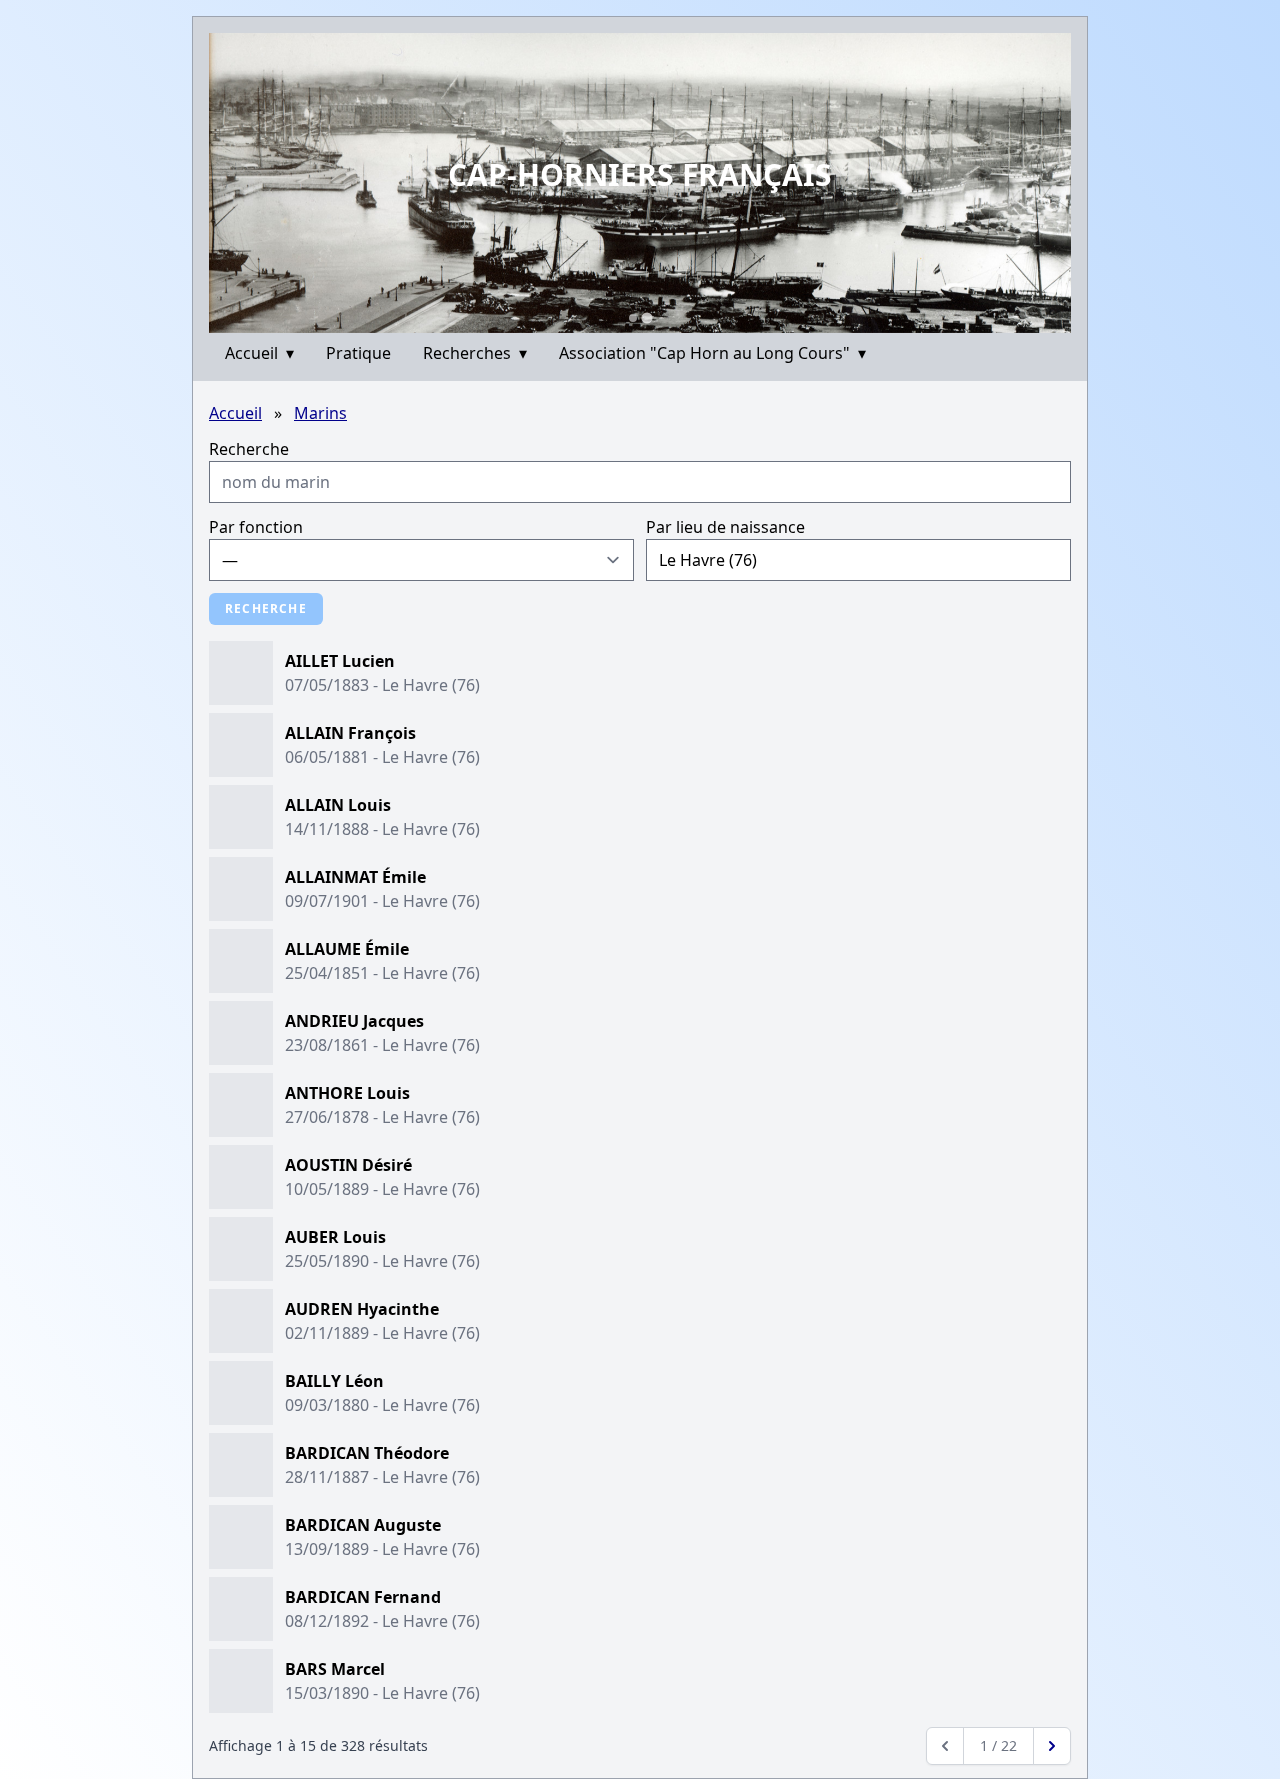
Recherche (249, 449)
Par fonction (256, 527)
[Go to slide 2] (646, 317)
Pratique (358, 353)
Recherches (475, 353)
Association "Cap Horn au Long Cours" (712, 353)
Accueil (259, 353)
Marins (320, 413)
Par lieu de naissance (725, 527)
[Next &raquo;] (1052, 1746)
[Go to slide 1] (633, 318)
